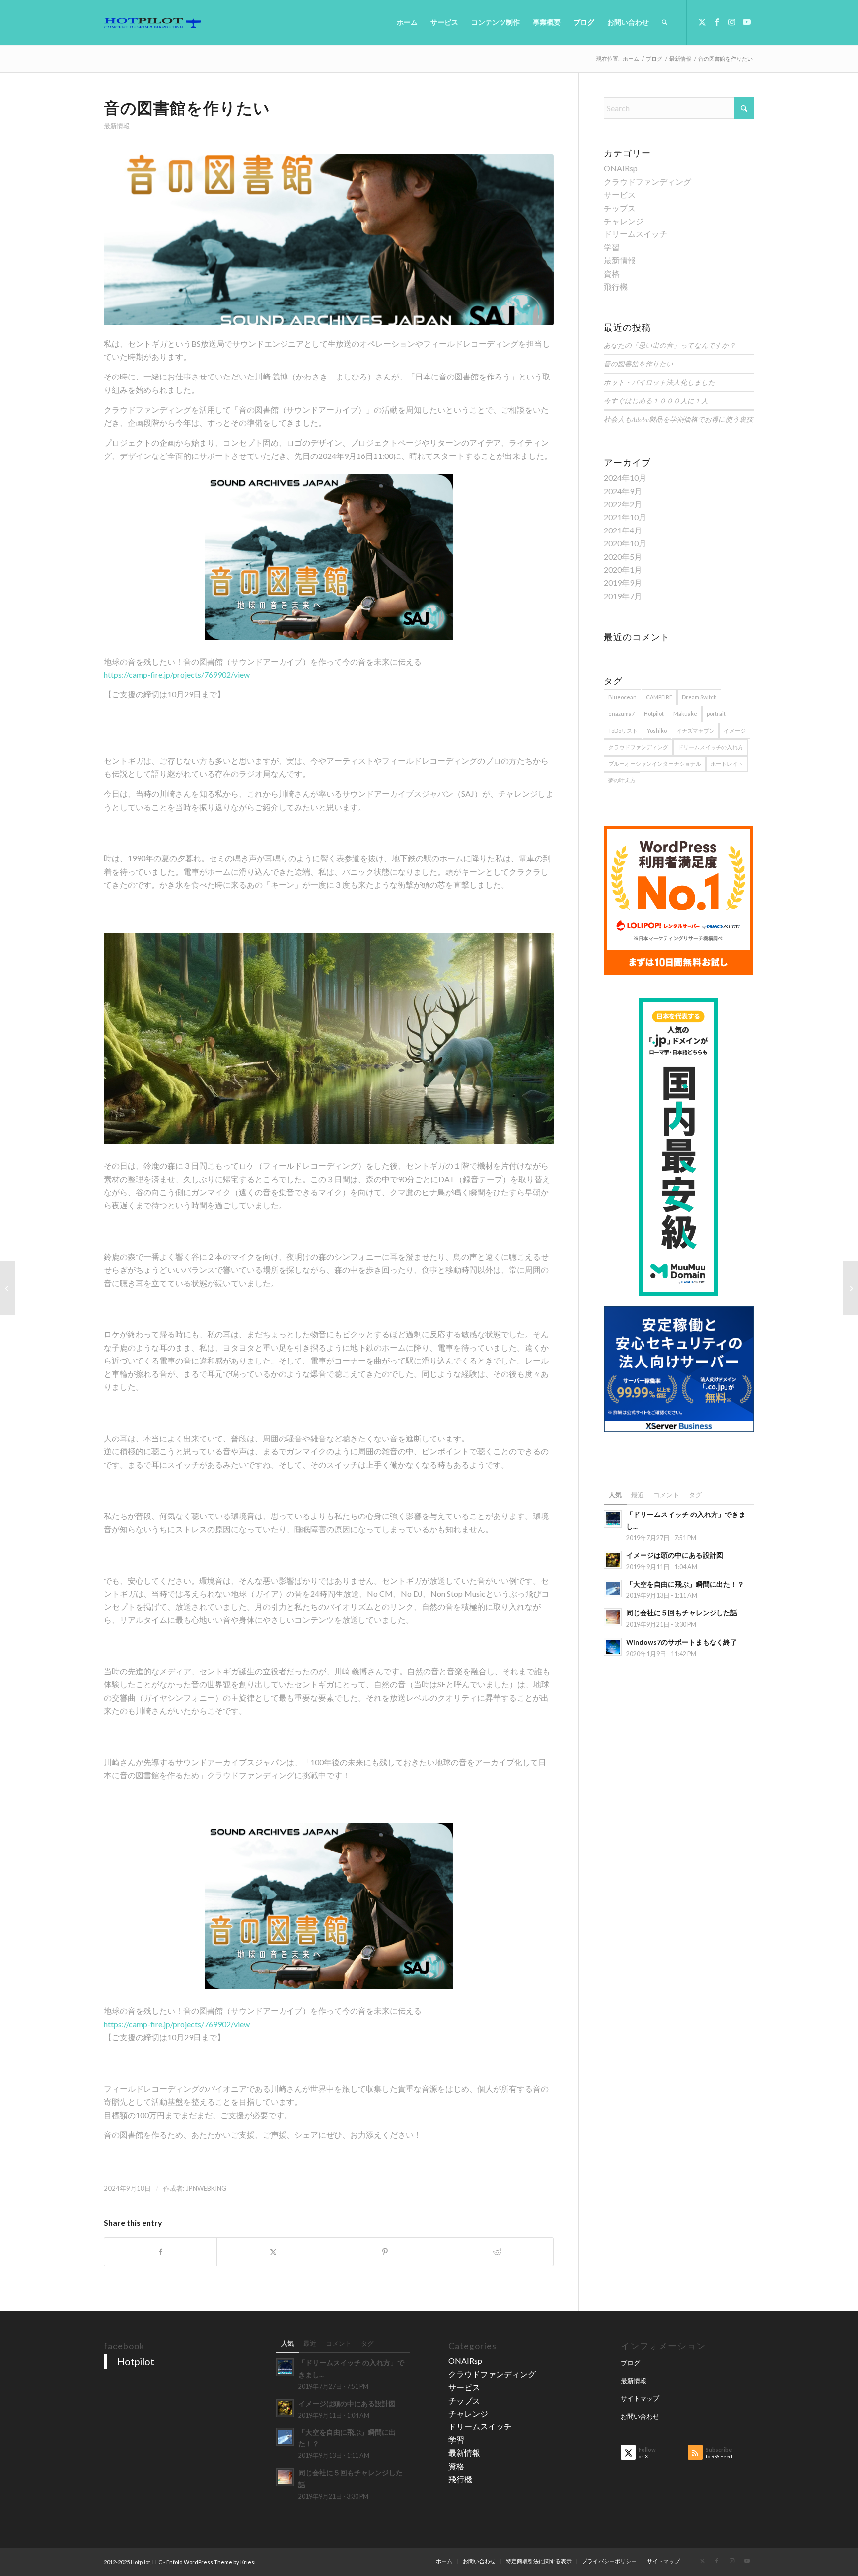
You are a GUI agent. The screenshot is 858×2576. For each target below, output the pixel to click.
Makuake (685, 714)
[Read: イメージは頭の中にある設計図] (613, 1560)
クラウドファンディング (647, 182)
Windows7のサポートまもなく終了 (682, 1642)
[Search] (665, 22)
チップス (620, 208)
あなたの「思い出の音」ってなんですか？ (670, 345)
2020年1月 (623, 569)
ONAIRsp (621, 168)
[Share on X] (273, 2252)
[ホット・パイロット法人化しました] (8, 1288)
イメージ (735, 730)
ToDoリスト (623, 730)
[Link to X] (702, 22)
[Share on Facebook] (160, 2252)
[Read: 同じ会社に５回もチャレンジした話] (613, 1617)
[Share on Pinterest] (385, 2252)
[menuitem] (407, 22)
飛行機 (616, 286)
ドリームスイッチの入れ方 (711, 747)
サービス (620, 194)
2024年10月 (625, 478)
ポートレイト (727, 764)
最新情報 (117, 126)
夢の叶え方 (622, 780)
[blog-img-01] (329, 240)
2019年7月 (623, 596)
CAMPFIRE (659, 697)
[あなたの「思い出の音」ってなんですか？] (850, 1288)
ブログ (630, 2363)
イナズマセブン (695, 730)
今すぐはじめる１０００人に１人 (656, 401)
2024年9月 (623, 491)
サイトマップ (640, 2398)
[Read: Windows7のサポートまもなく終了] (613, 1647)
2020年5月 (623, 557)
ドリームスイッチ (636, 234)
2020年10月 (625, 543)
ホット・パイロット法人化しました (659, 382)
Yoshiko (657, 730)
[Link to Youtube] (747, 22)
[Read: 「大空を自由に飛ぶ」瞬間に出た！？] (613, 1589)
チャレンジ (624, 221)
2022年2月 (623, 504)
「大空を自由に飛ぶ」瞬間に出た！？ (685, 1584)
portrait (716, 714)
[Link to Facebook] (717, 22)
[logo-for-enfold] (152, 22)
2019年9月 (623, 582)
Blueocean (622, 697)
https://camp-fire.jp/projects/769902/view (177, 674)
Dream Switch (699, 697)
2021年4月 (623, 530)
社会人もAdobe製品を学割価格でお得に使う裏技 (679, 419)
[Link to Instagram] (732, 22)
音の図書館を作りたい (639, 363)
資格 (612, 273)
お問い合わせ (640, 2416)
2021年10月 (625, 517)
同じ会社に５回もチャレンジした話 (682, 1613)
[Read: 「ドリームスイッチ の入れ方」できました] (613, 1519)
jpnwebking (206, 2188)
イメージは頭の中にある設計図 (675, 1555)
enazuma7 (621, 714)
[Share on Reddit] (497, 2252)
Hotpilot (654, 714)
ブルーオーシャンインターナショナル (655, 764)
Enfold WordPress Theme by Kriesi (211, 2562)
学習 (612, 247)
